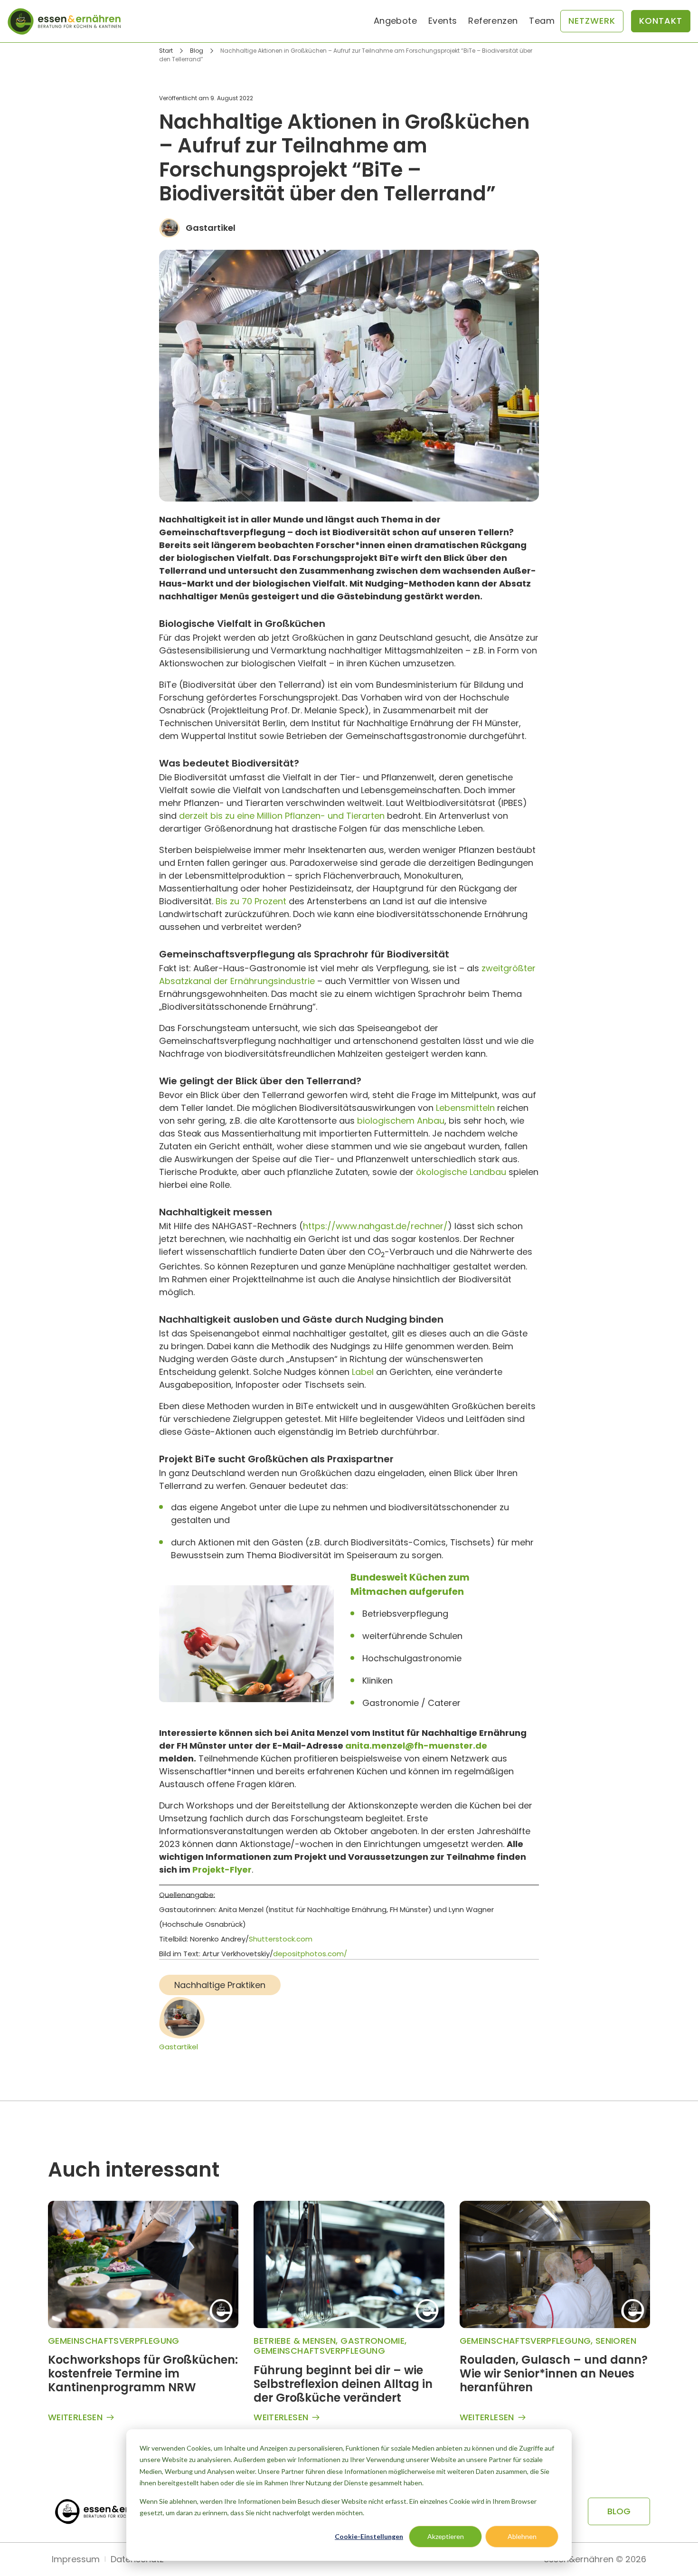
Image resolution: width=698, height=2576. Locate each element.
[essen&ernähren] (64, 21)
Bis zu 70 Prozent (251, 901)
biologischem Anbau (401, 1121)
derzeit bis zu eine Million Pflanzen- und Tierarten (282, 816)
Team (542, 21)
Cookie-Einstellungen (369, 2536)
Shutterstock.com (281, 1939)
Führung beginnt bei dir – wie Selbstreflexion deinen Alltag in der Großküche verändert (343, 2384)
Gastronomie (373, 2341)
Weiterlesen (75, 2418)
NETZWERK (592, 21)
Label (363, 1372)
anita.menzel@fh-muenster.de (416, 1746)
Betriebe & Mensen (295, 2341)
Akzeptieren (446, 2536)
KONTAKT (661, 21)
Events (443, 21)
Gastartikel (179, 2047)
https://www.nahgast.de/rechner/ (375, 1226)
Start (166, 51)
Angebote (395, 21)
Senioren (616, 2341)
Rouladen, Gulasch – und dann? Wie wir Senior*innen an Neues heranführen (554, 2373)
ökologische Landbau (461, 1172)
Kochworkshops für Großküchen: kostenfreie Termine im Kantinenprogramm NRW (143, 2373)
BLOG (619, 2511)
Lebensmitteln (465, 1108)
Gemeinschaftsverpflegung (114, 2341)
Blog (197, 51)
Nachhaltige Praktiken (220, 1985)
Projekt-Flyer (222, 1870)
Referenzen (493, 21)
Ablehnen (522, 2536)
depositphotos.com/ (310, 1954)
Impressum (76, 2559)
